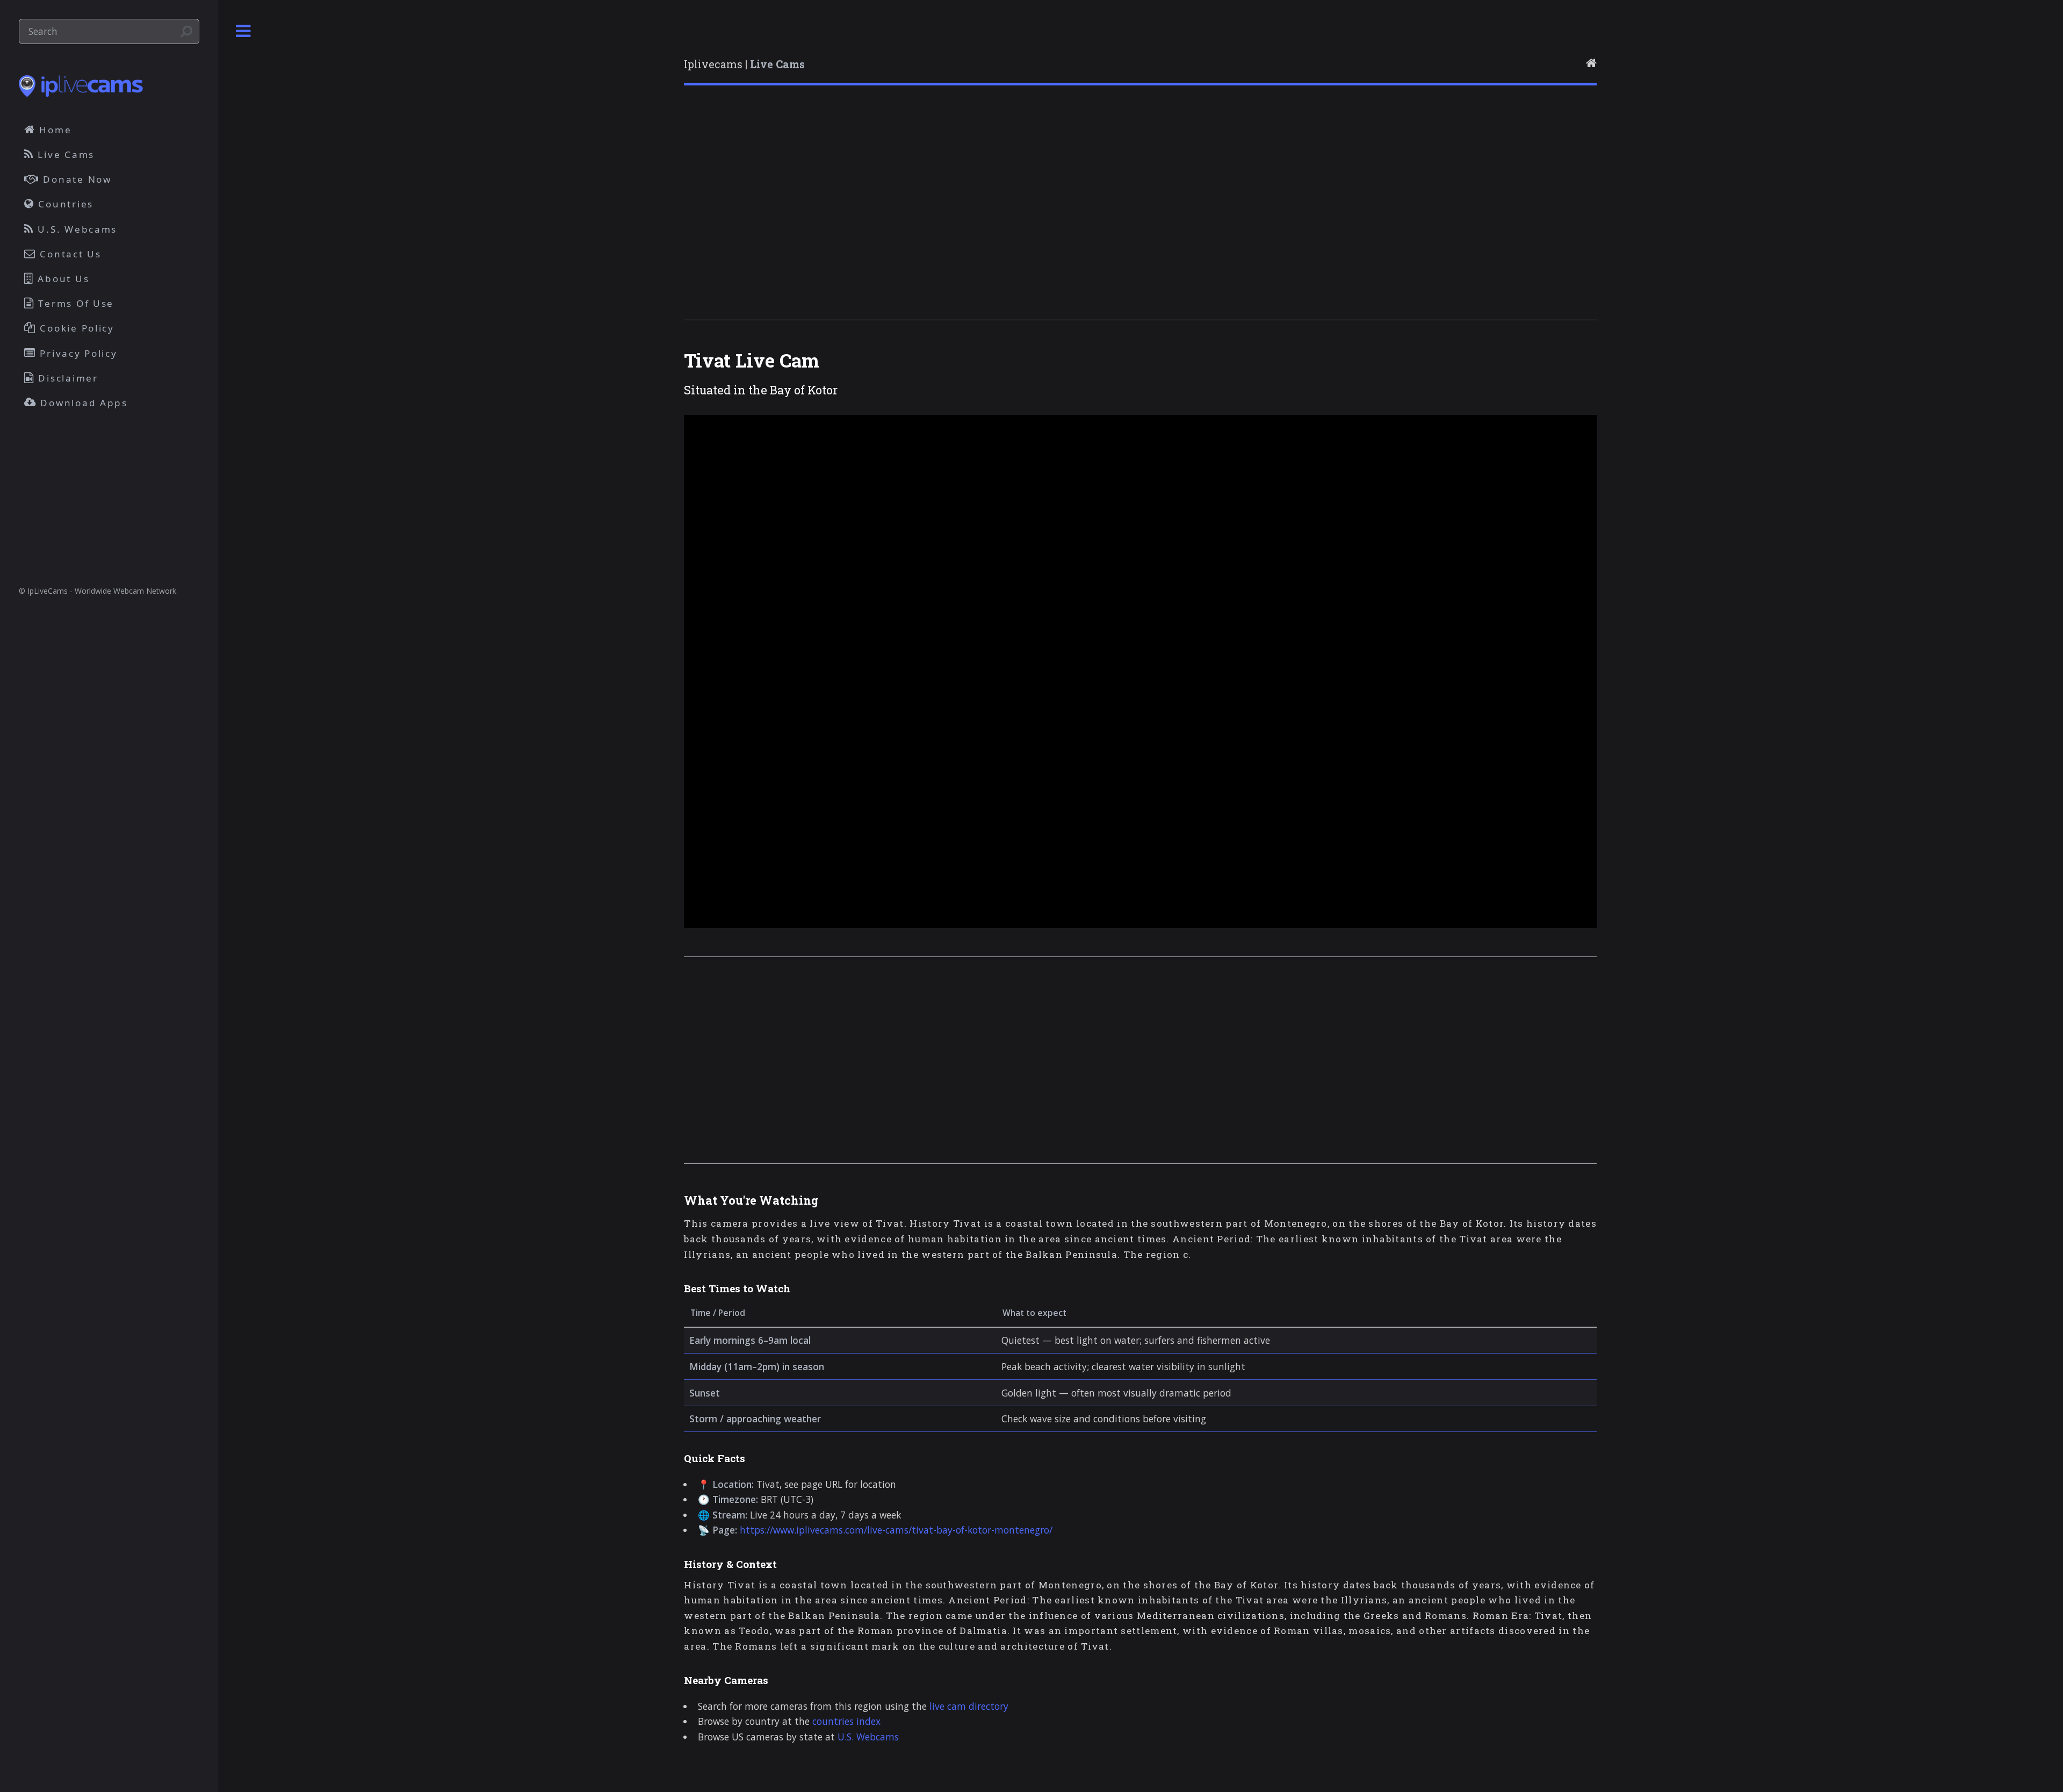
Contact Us (69, 254)
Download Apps (82, 403)
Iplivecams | (744, 64)
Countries (64, 204)
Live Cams (64, 154)
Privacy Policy (77, 353)
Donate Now (76, 179)
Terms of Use (75, 303)
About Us (62, 279)
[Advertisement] (1006, 217)
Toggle (243, 31)
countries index (846, 1721)
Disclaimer (67, 378)
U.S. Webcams (868, 1737)
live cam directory (969, 1706)
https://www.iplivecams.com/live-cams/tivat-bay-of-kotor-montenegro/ (896, 1530)
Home (54, 130)
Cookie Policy (75, 328)
